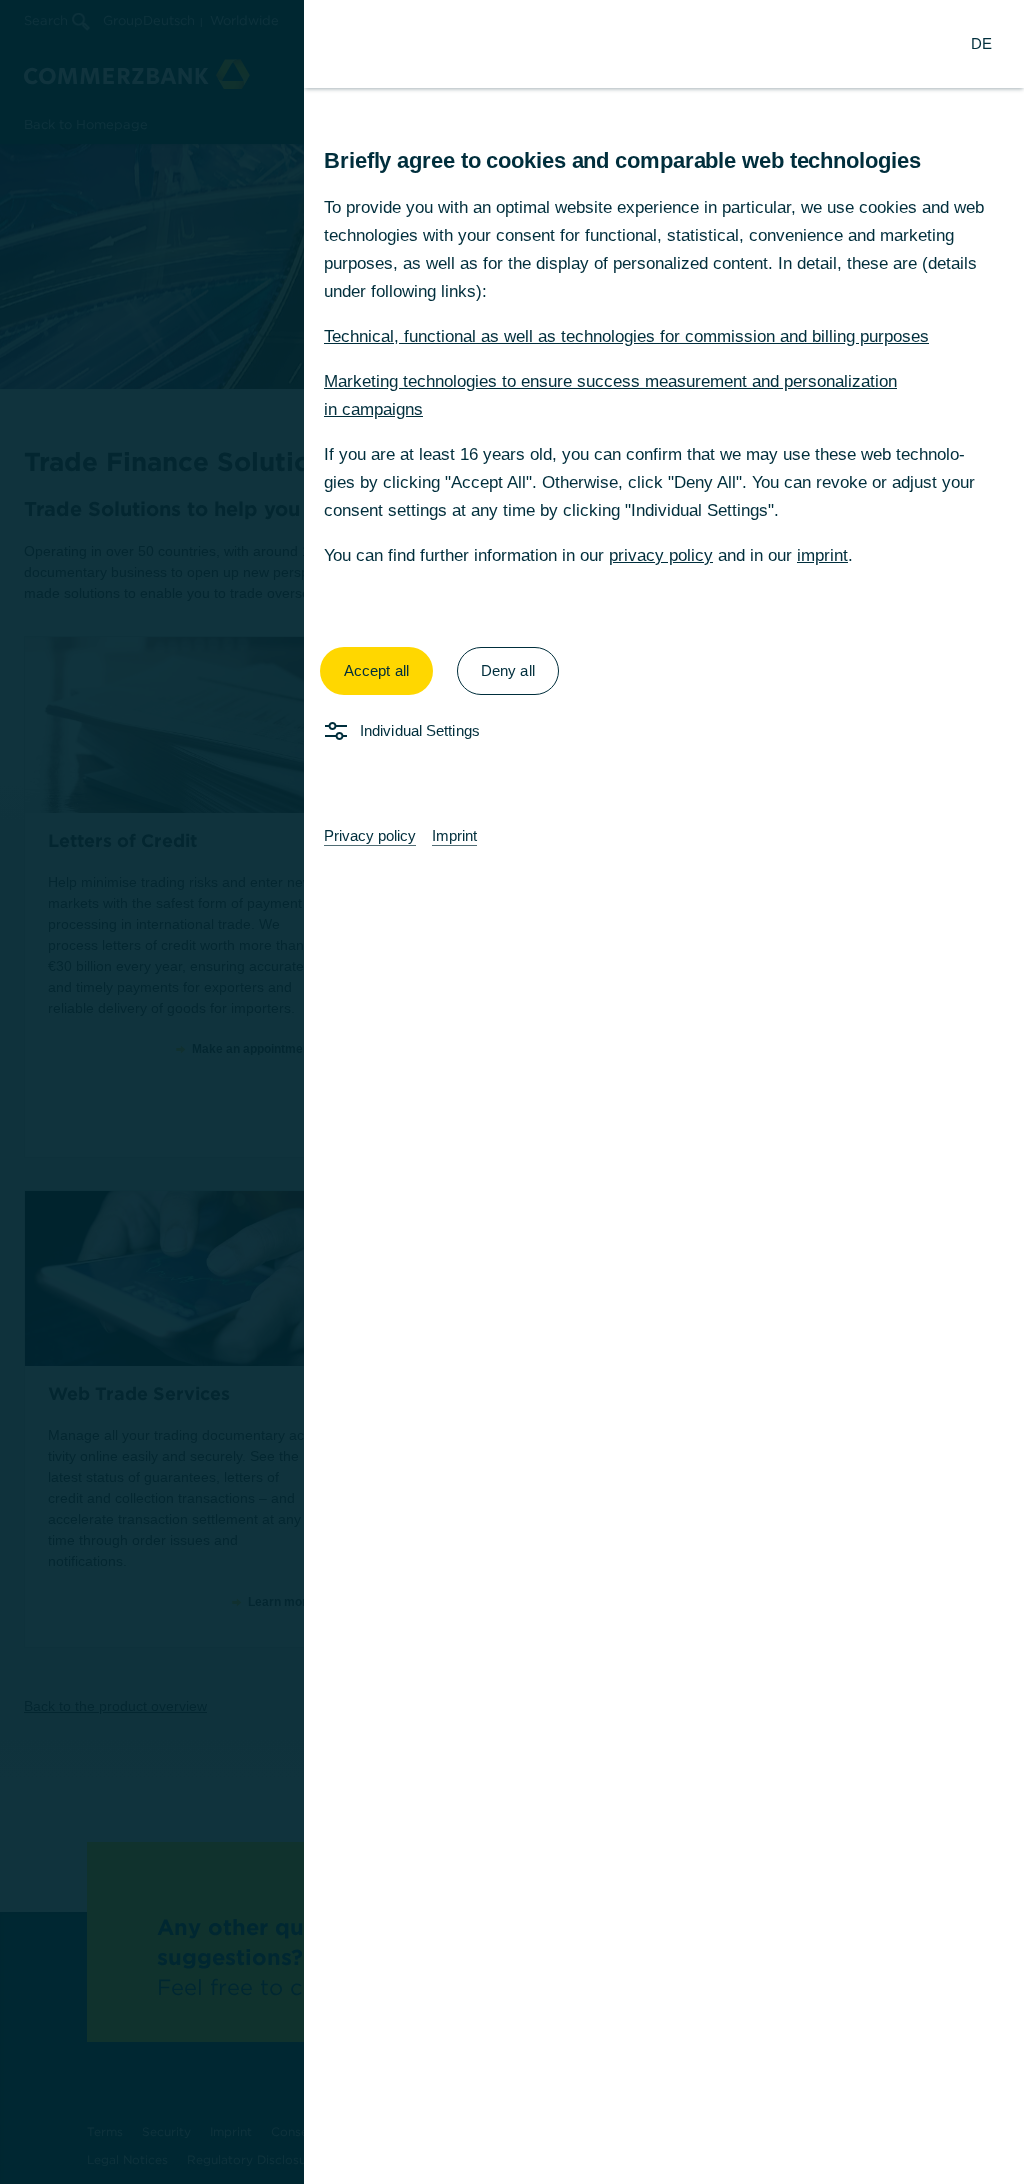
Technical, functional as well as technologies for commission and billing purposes (626, 336)
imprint (822, 555)
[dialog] (512, 1092)
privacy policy (661, 555)
